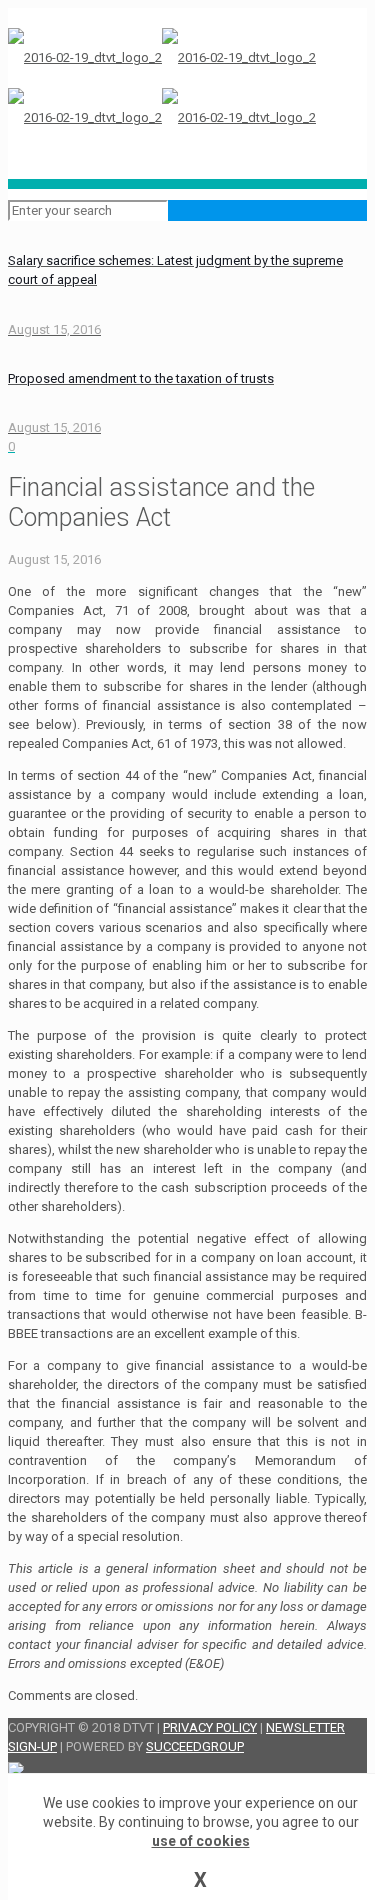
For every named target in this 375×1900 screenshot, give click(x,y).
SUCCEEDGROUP (195, 1746)
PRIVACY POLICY (210, 1727)
